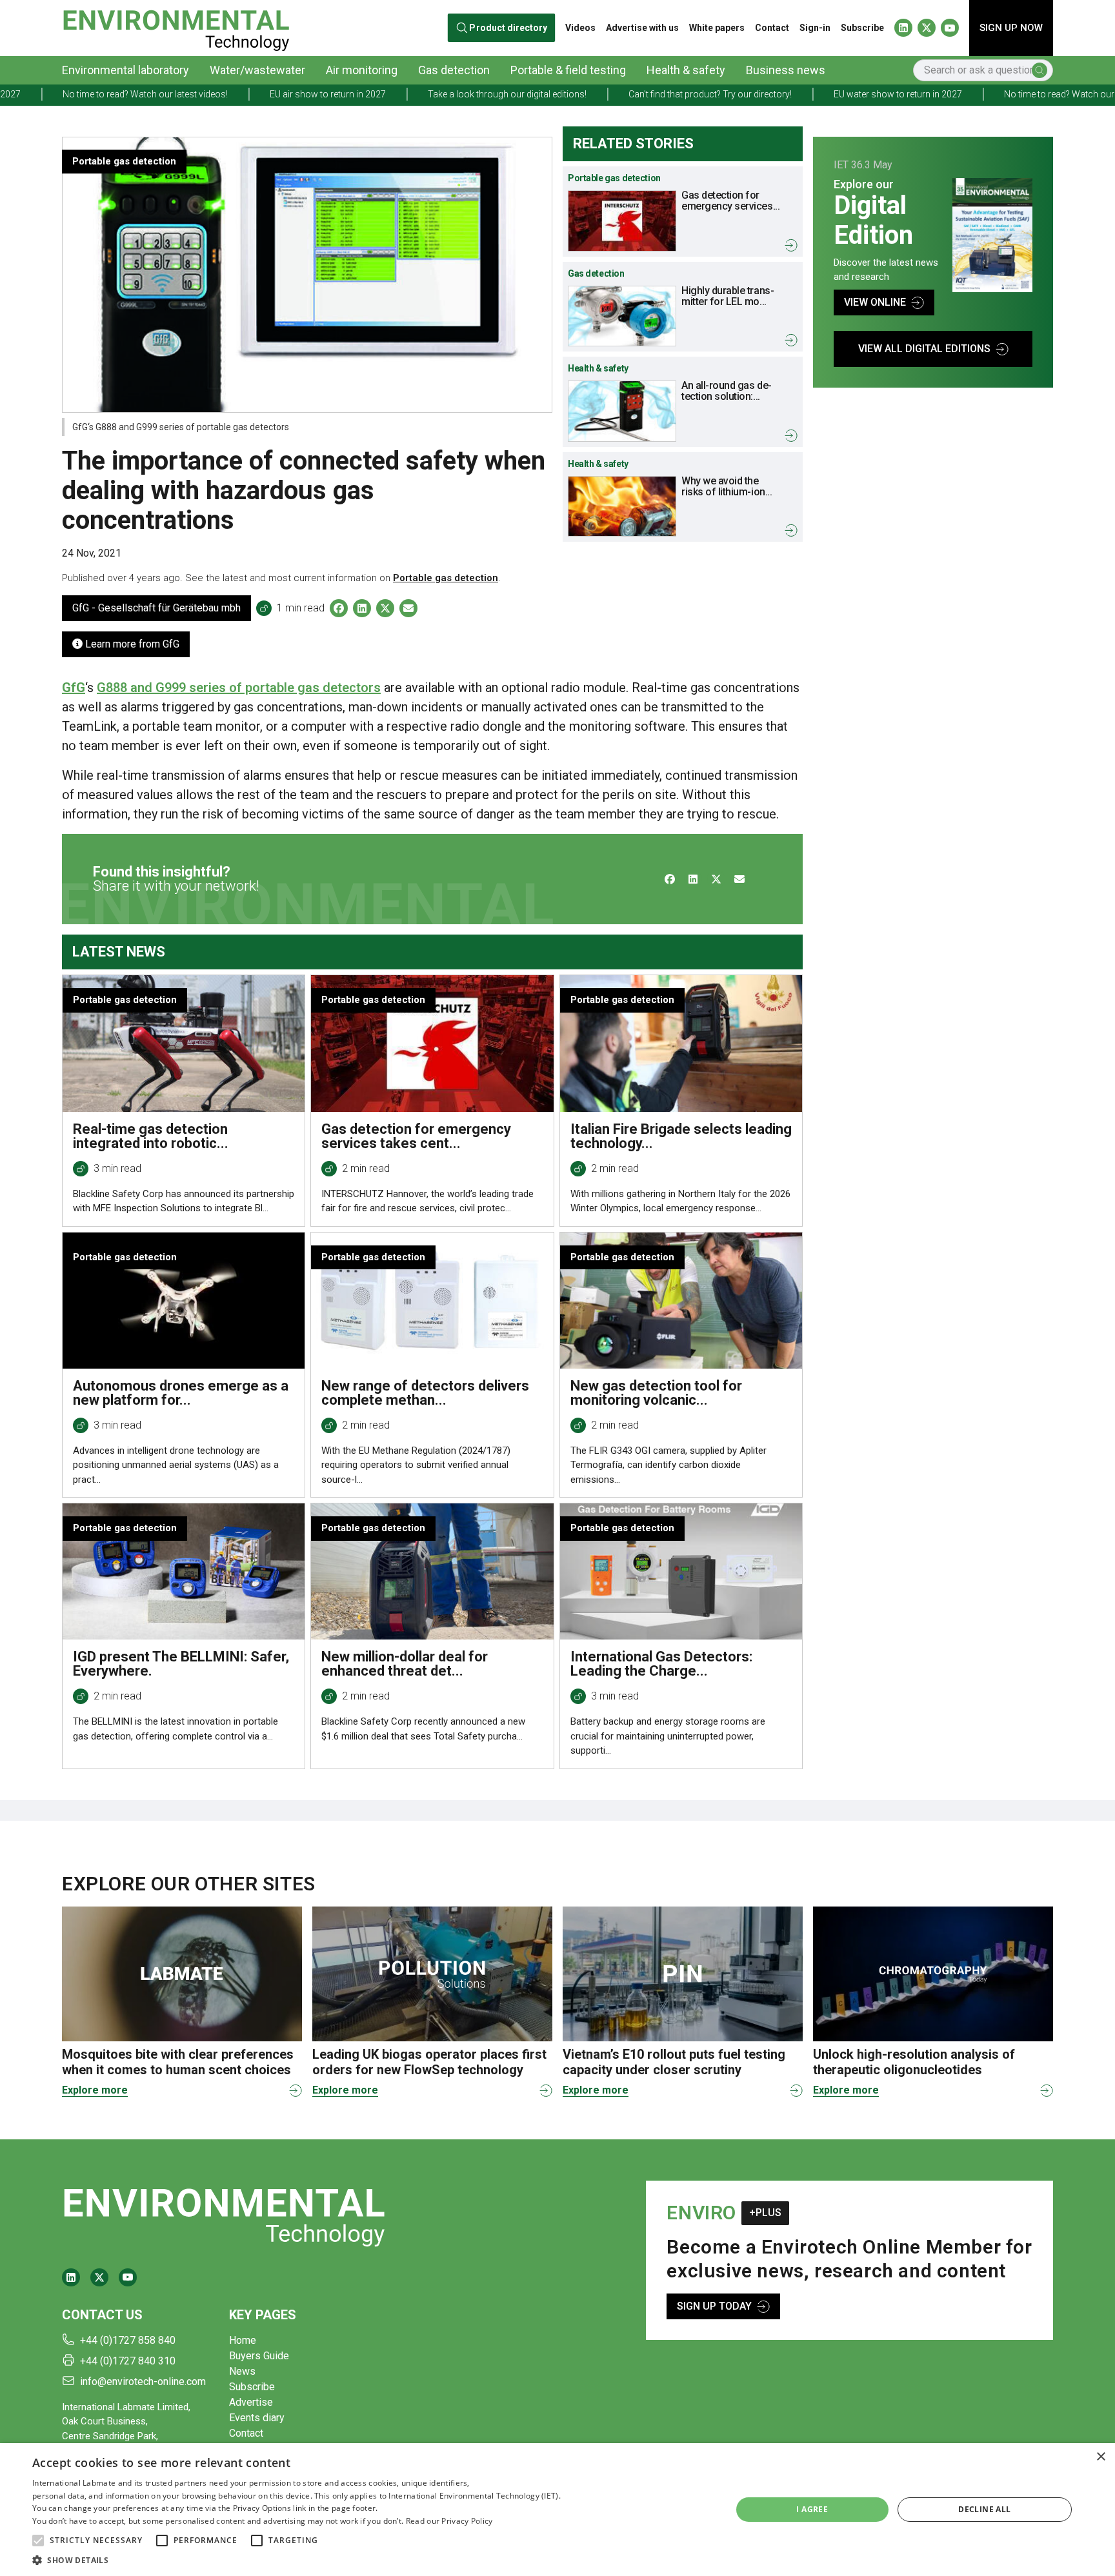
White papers (717, 28)
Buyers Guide (259, 2356)
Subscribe (862, 28)
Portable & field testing (568, 70)
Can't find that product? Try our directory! (585, 94)
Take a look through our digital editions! (382, 94)
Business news (786, 70)
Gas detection (454, 70)
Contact (772, 28)
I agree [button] (812, 2509)
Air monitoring (362, 70)
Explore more (95, 2090)
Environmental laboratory (126, 70)
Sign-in (815, 28)
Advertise (251, 2402)
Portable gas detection (446, 578)
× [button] (1100, 2457)
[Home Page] (176, 28)
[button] (38, 2541)
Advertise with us (642, 28)
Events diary (257, 2418)
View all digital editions (924, 349)
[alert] (557, 2510)
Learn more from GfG (131, 644)
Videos (580, 28)
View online (875, 302)
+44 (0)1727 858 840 (128, 2340)
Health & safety (686, 70)
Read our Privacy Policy (449, 2521)
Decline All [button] (984, 2509)
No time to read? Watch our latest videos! (961, 94)
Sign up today (714, 2306)
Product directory (509, 28)
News (242, 2371)
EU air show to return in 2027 (203, 94)
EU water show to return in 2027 (773, 94)
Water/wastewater (257, 70)
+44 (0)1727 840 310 (128, 2361)
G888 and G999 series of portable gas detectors (239, 688)
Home (243, 2340)
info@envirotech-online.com (143, 2382)
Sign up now (1011, 28)
